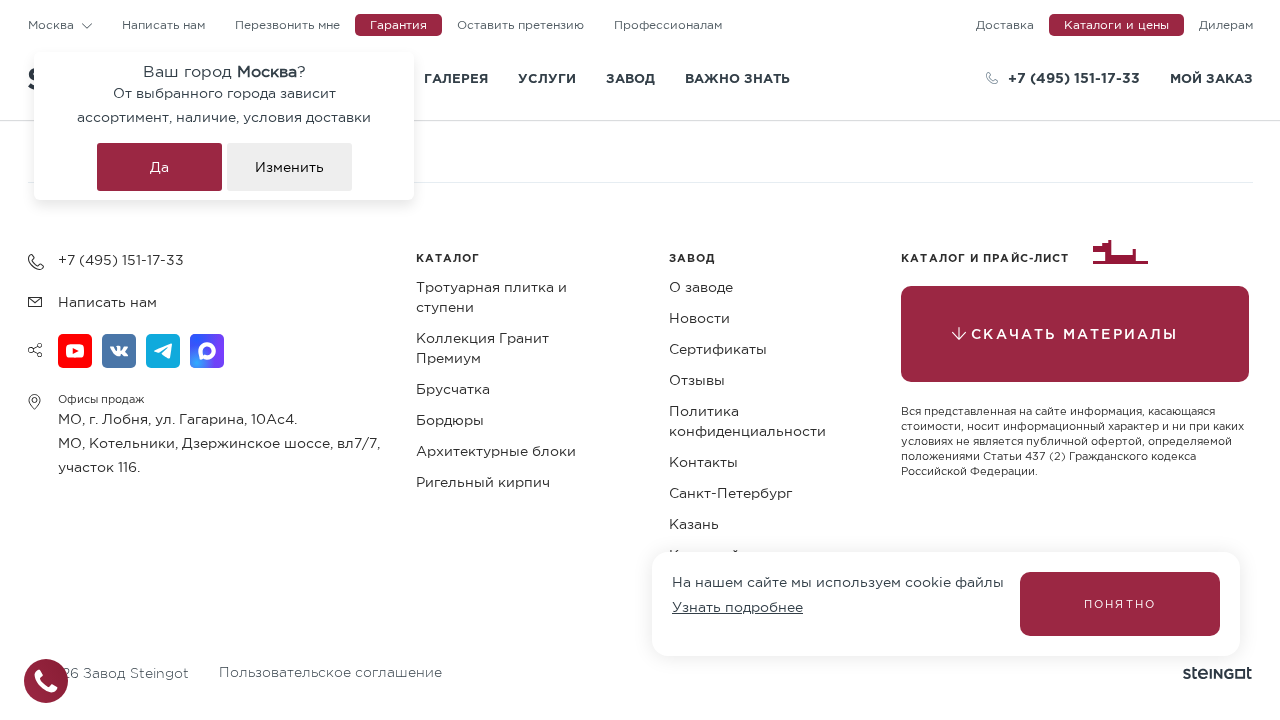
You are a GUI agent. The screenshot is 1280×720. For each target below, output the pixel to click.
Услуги (547, 78)
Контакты (703, 462)
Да (159, 167)
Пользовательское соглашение (330, 672)
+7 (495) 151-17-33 (1074, 77)
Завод (630, 78)
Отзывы (697, 380)
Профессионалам (668, 24)
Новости (699, 318)
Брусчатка (453, 389)
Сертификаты (718, 349)
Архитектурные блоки (496, 451)
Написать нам (163, 24)
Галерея (456, 78)
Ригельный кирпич (483, 482)
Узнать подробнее (737, 607)
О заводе (701, 287)
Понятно (1120, 604)
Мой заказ (1211, 78)
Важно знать (737, 78)
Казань (694, 524)
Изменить (289, 167)
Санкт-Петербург (730, 493)
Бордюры (450, 420)
